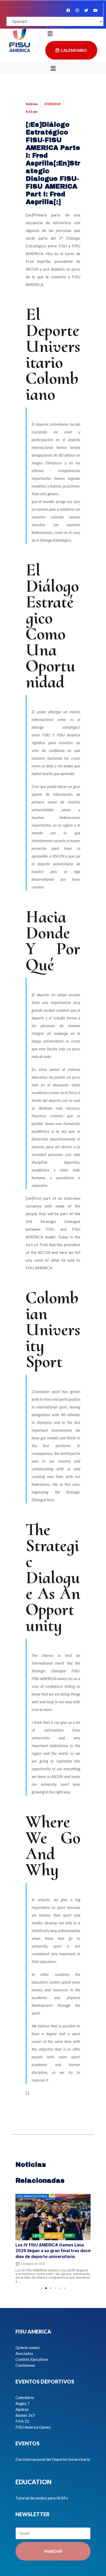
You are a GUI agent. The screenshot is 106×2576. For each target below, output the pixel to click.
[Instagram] (77, 10)
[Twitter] (86, 10)
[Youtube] (95, 10)
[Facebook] (68, 10)
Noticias (32, 104)
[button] (53, 68)
